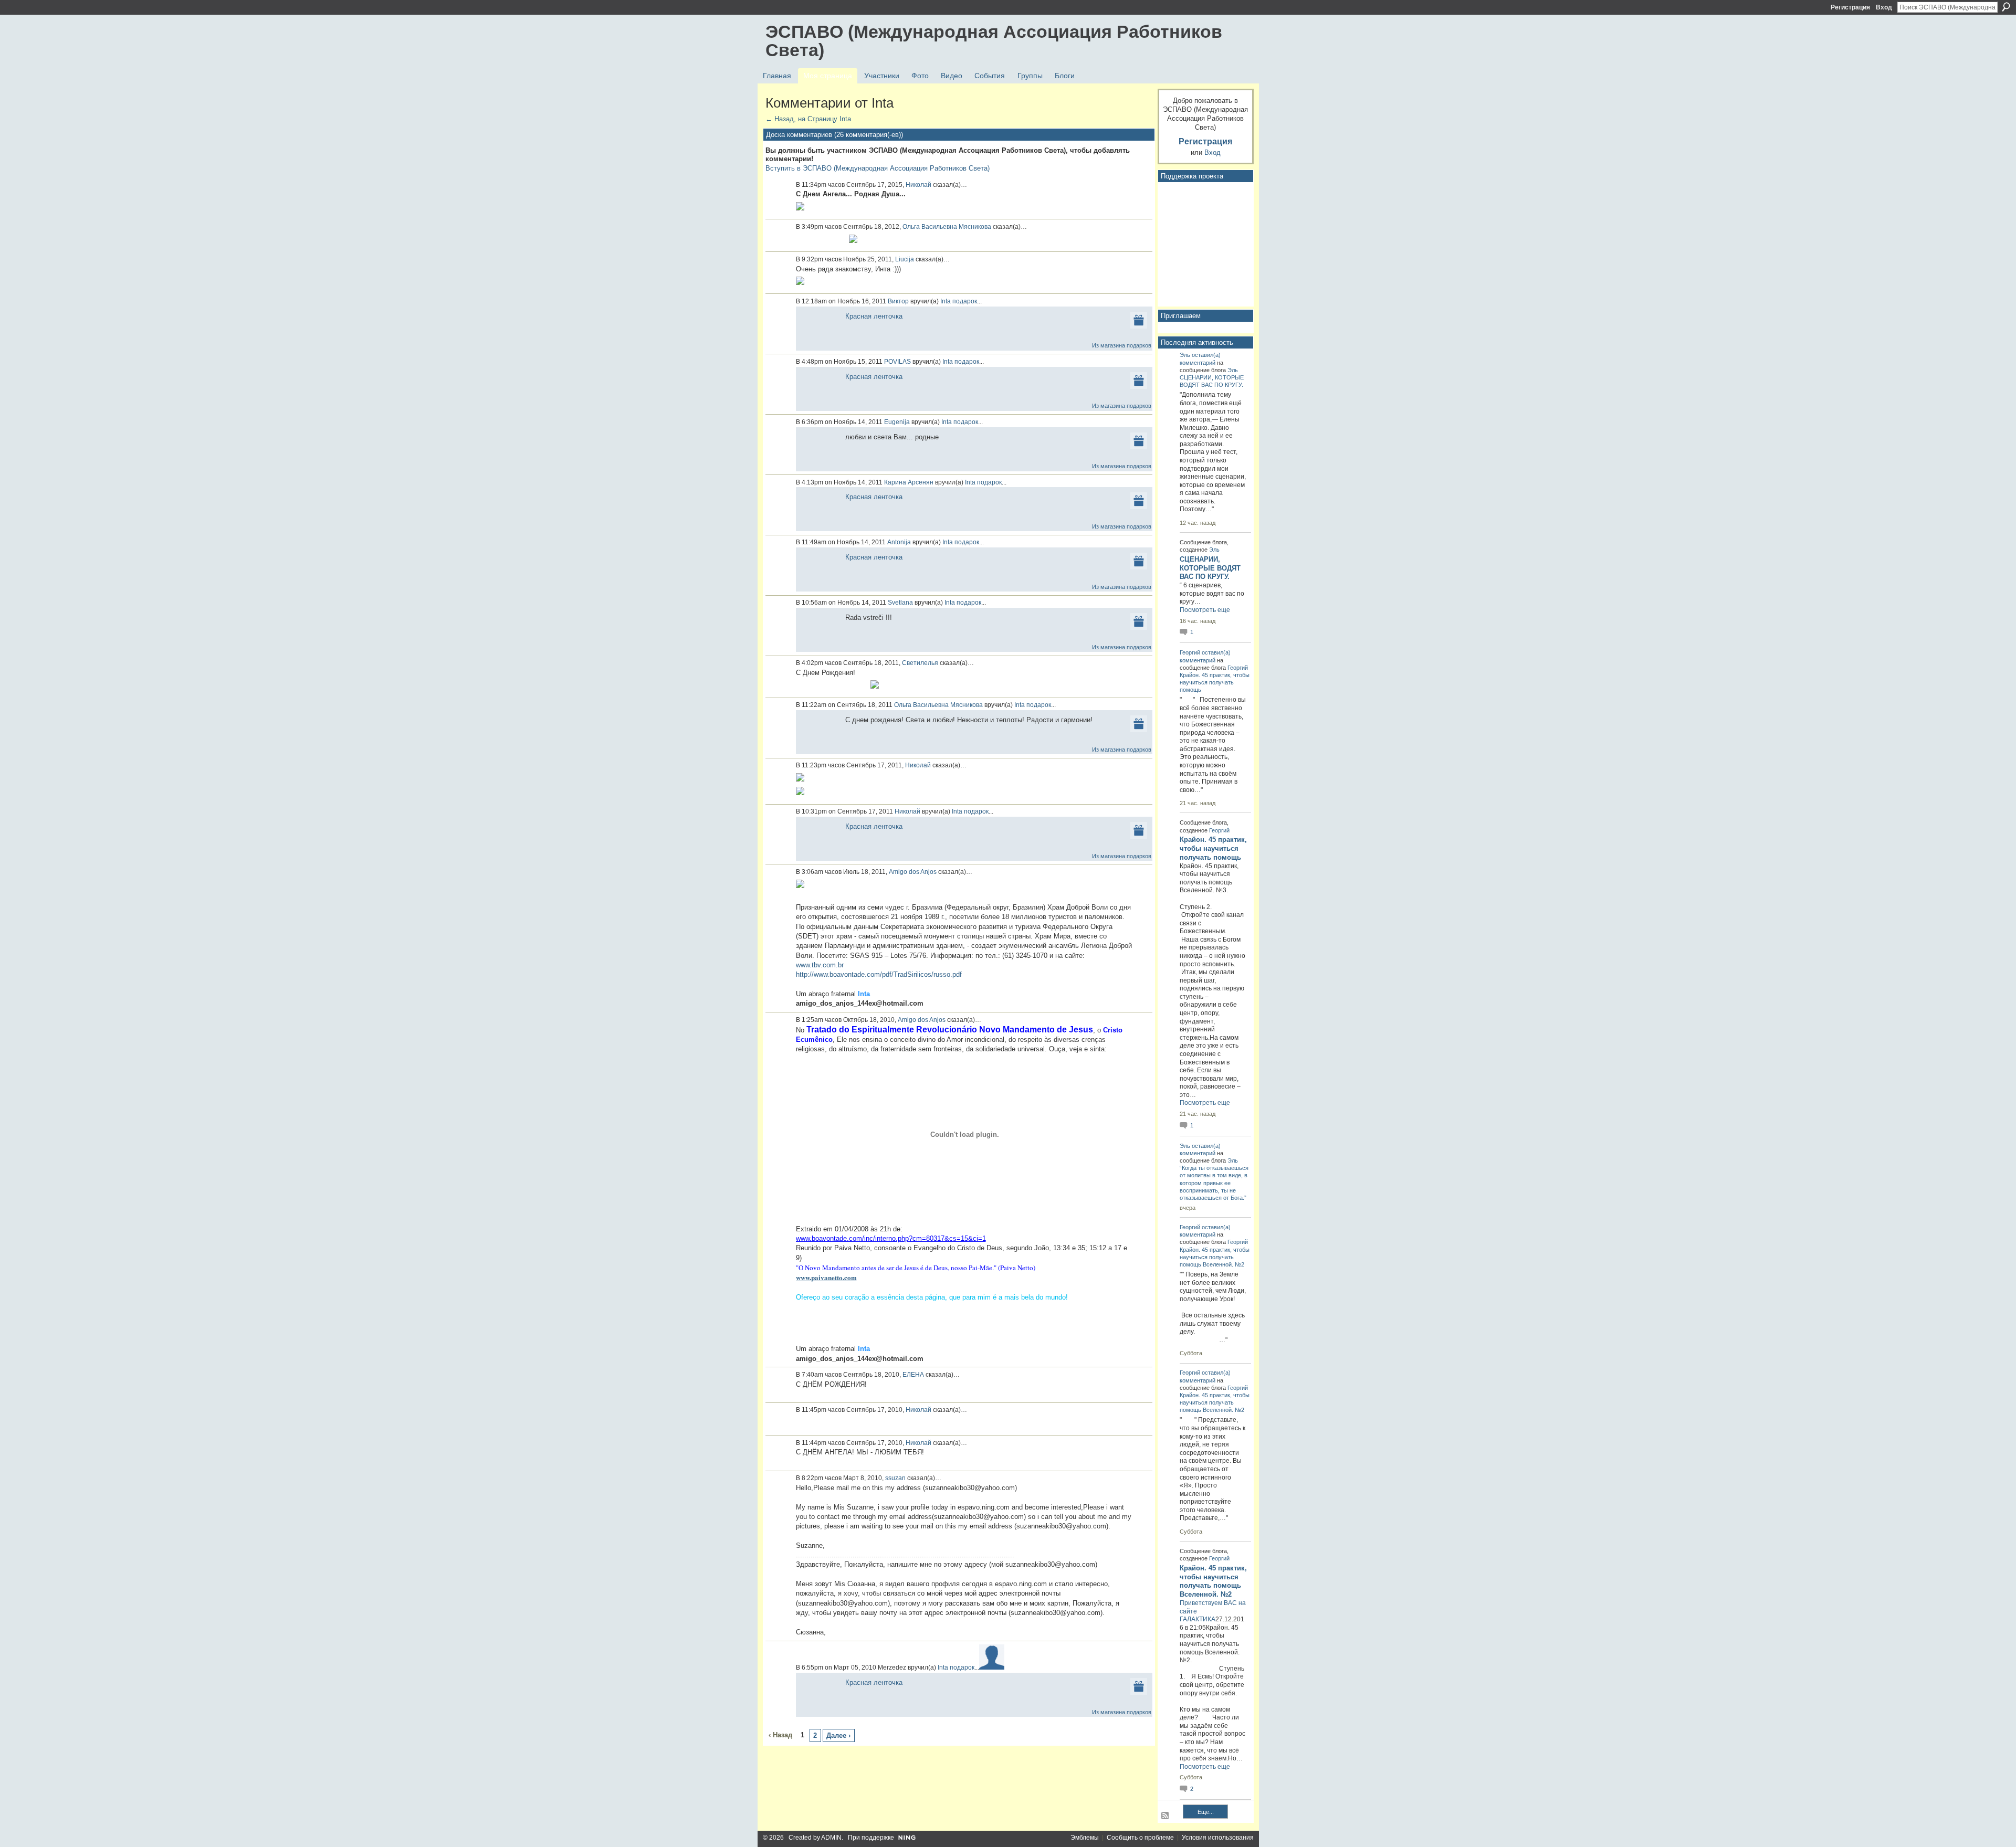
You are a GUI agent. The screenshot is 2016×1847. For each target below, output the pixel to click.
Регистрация (1850, 7)
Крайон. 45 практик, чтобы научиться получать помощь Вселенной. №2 (1215, 1257)
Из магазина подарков (1122, 345)
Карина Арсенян (909, 482)
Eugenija (897, 422)
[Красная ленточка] (818, 329)
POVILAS (897, 362)
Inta (946, 301)
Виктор (898, 301)
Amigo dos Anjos (913, 872)
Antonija (899, 542)
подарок (965, 301)
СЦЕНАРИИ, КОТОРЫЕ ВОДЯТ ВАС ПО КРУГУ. (1210, 568)
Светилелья (920, 663)
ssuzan (895, 1478)
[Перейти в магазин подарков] (1139, 319)
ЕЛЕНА (913, 1375)
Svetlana (900, 603)
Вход (1884, 7)
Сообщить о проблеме (1140, 1838)
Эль (1185, 355)
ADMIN (831, 1838)
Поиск (2006, 7)
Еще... (1206, 1812)
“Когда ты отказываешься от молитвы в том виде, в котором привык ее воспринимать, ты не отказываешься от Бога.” (1214, 1183)
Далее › (838, 1735)
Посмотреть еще (1205, 610)
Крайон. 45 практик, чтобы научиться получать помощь (1215, 682)
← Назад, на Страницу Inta (808, 119)
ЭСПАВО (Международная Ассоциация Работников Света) (994, 41)
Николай (918, 185)
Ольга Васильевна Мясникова (947, 227)
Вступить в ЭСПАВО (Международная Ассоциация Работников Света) (878, 168)
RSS (1165, 1816)
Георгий (1190, 652)
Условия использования (1218, 1838)
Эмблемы (1085, 1838)
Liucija (905, 259)
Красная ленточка (874, 316)
